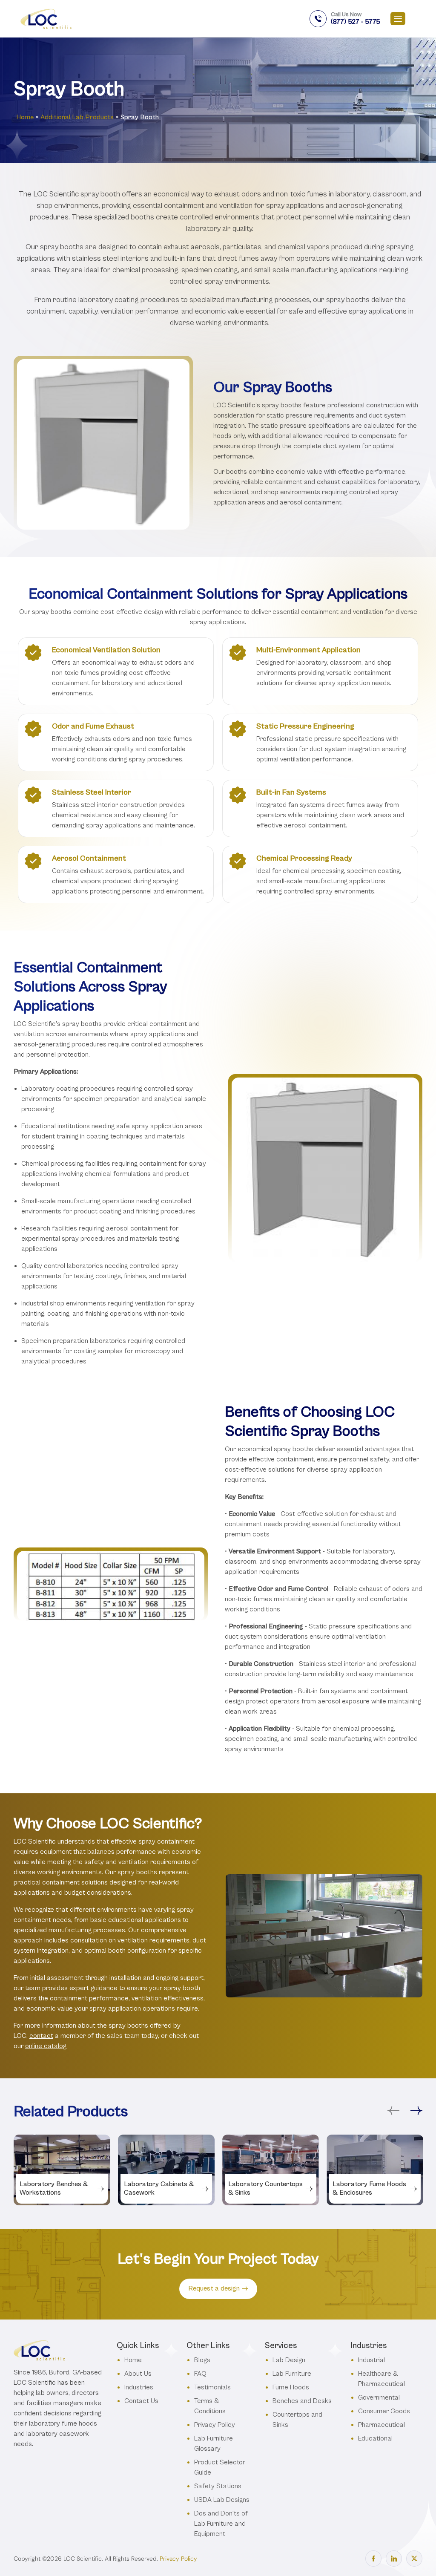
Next (416, 2111)
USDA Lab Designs (222, 2500)
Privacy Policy (215, 2425)
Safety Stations (218, 2486)
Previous (393, 2111)
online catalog (46, 2046)
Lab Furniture (292, 2373)
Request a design (214, 2288)
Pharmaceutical (381, 2425)
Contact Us (141, 2401)
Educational (375, 2438)
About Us (138, 2373)
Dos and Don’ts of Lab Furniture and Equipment (221, 2523)
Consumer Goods (384, 2411)
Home (25, 117)
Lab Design (289, 2360)
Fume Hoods (291, 2387)
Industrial (371, 2360)
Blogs (202, 2360)
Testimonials (212, 2387)
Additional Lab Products (77, 117)
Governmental (379, 2397)
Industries (139, 2387)
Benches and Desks (302, 2401)
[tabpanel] (62, 2170)
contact (41, 2036)
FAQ (200, 2373)
